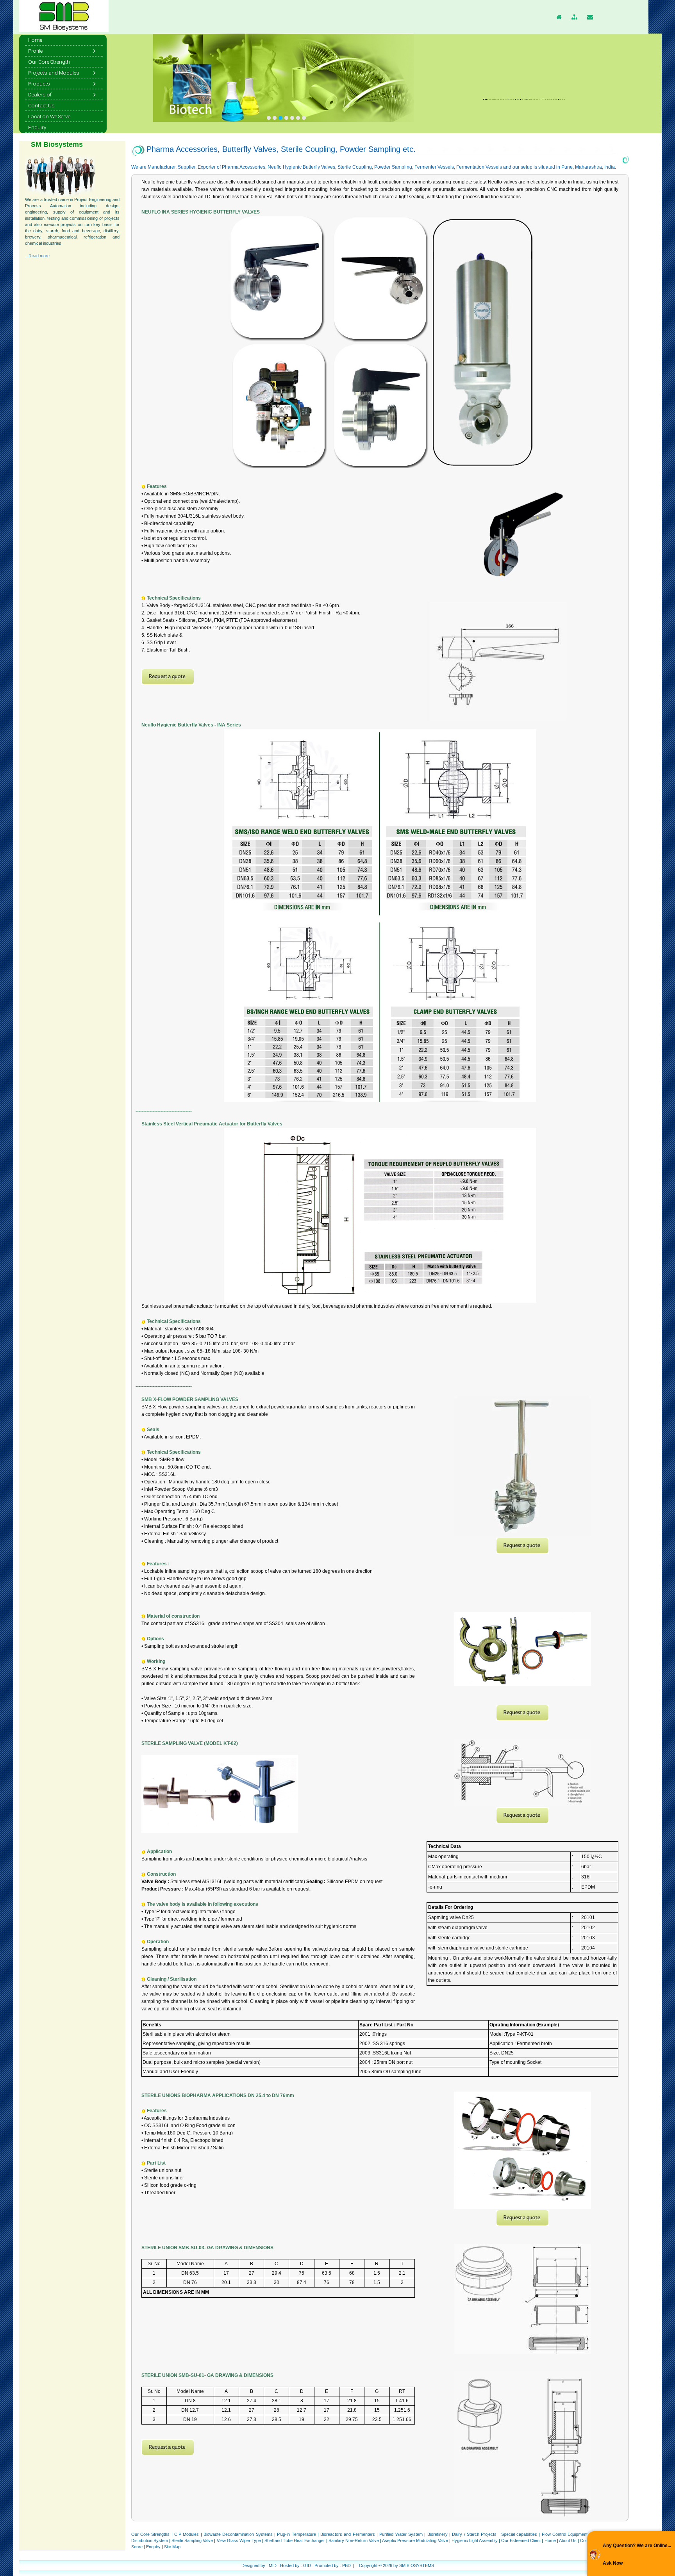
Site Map (172, 2547)
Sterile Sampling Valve (192, 2540)
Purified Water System (401, 2534)
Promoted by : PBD (333, 2565)
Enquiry (153, 2547)
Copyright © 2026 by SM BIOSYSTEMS (396, 2565)
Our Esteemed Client (521, 2540)
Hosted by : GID (296, 2565)
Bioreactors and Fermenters (348, 2534)
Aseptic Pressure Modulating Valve (415, 2540)
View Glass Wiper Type (239, 2540)
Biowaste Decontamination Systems (238, 2534)
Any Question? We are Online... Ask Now (637, 2554)
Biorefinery (437, 2534)
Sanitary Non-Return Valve (354, 2540)
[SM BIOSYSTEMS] (269, 118)
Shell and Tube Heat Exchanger (295, 2540)
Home (551, 2540)
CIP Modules (187, 2534)
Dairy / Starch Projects (474, 2534)
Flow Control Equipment (565, 2534)
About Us (568, 2540)
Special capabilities (519, 2534)
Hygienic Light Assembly (475, 2540)
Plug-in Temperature (296, 2534)
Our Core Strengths (151, 2534)
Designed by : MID (259, 2565)
